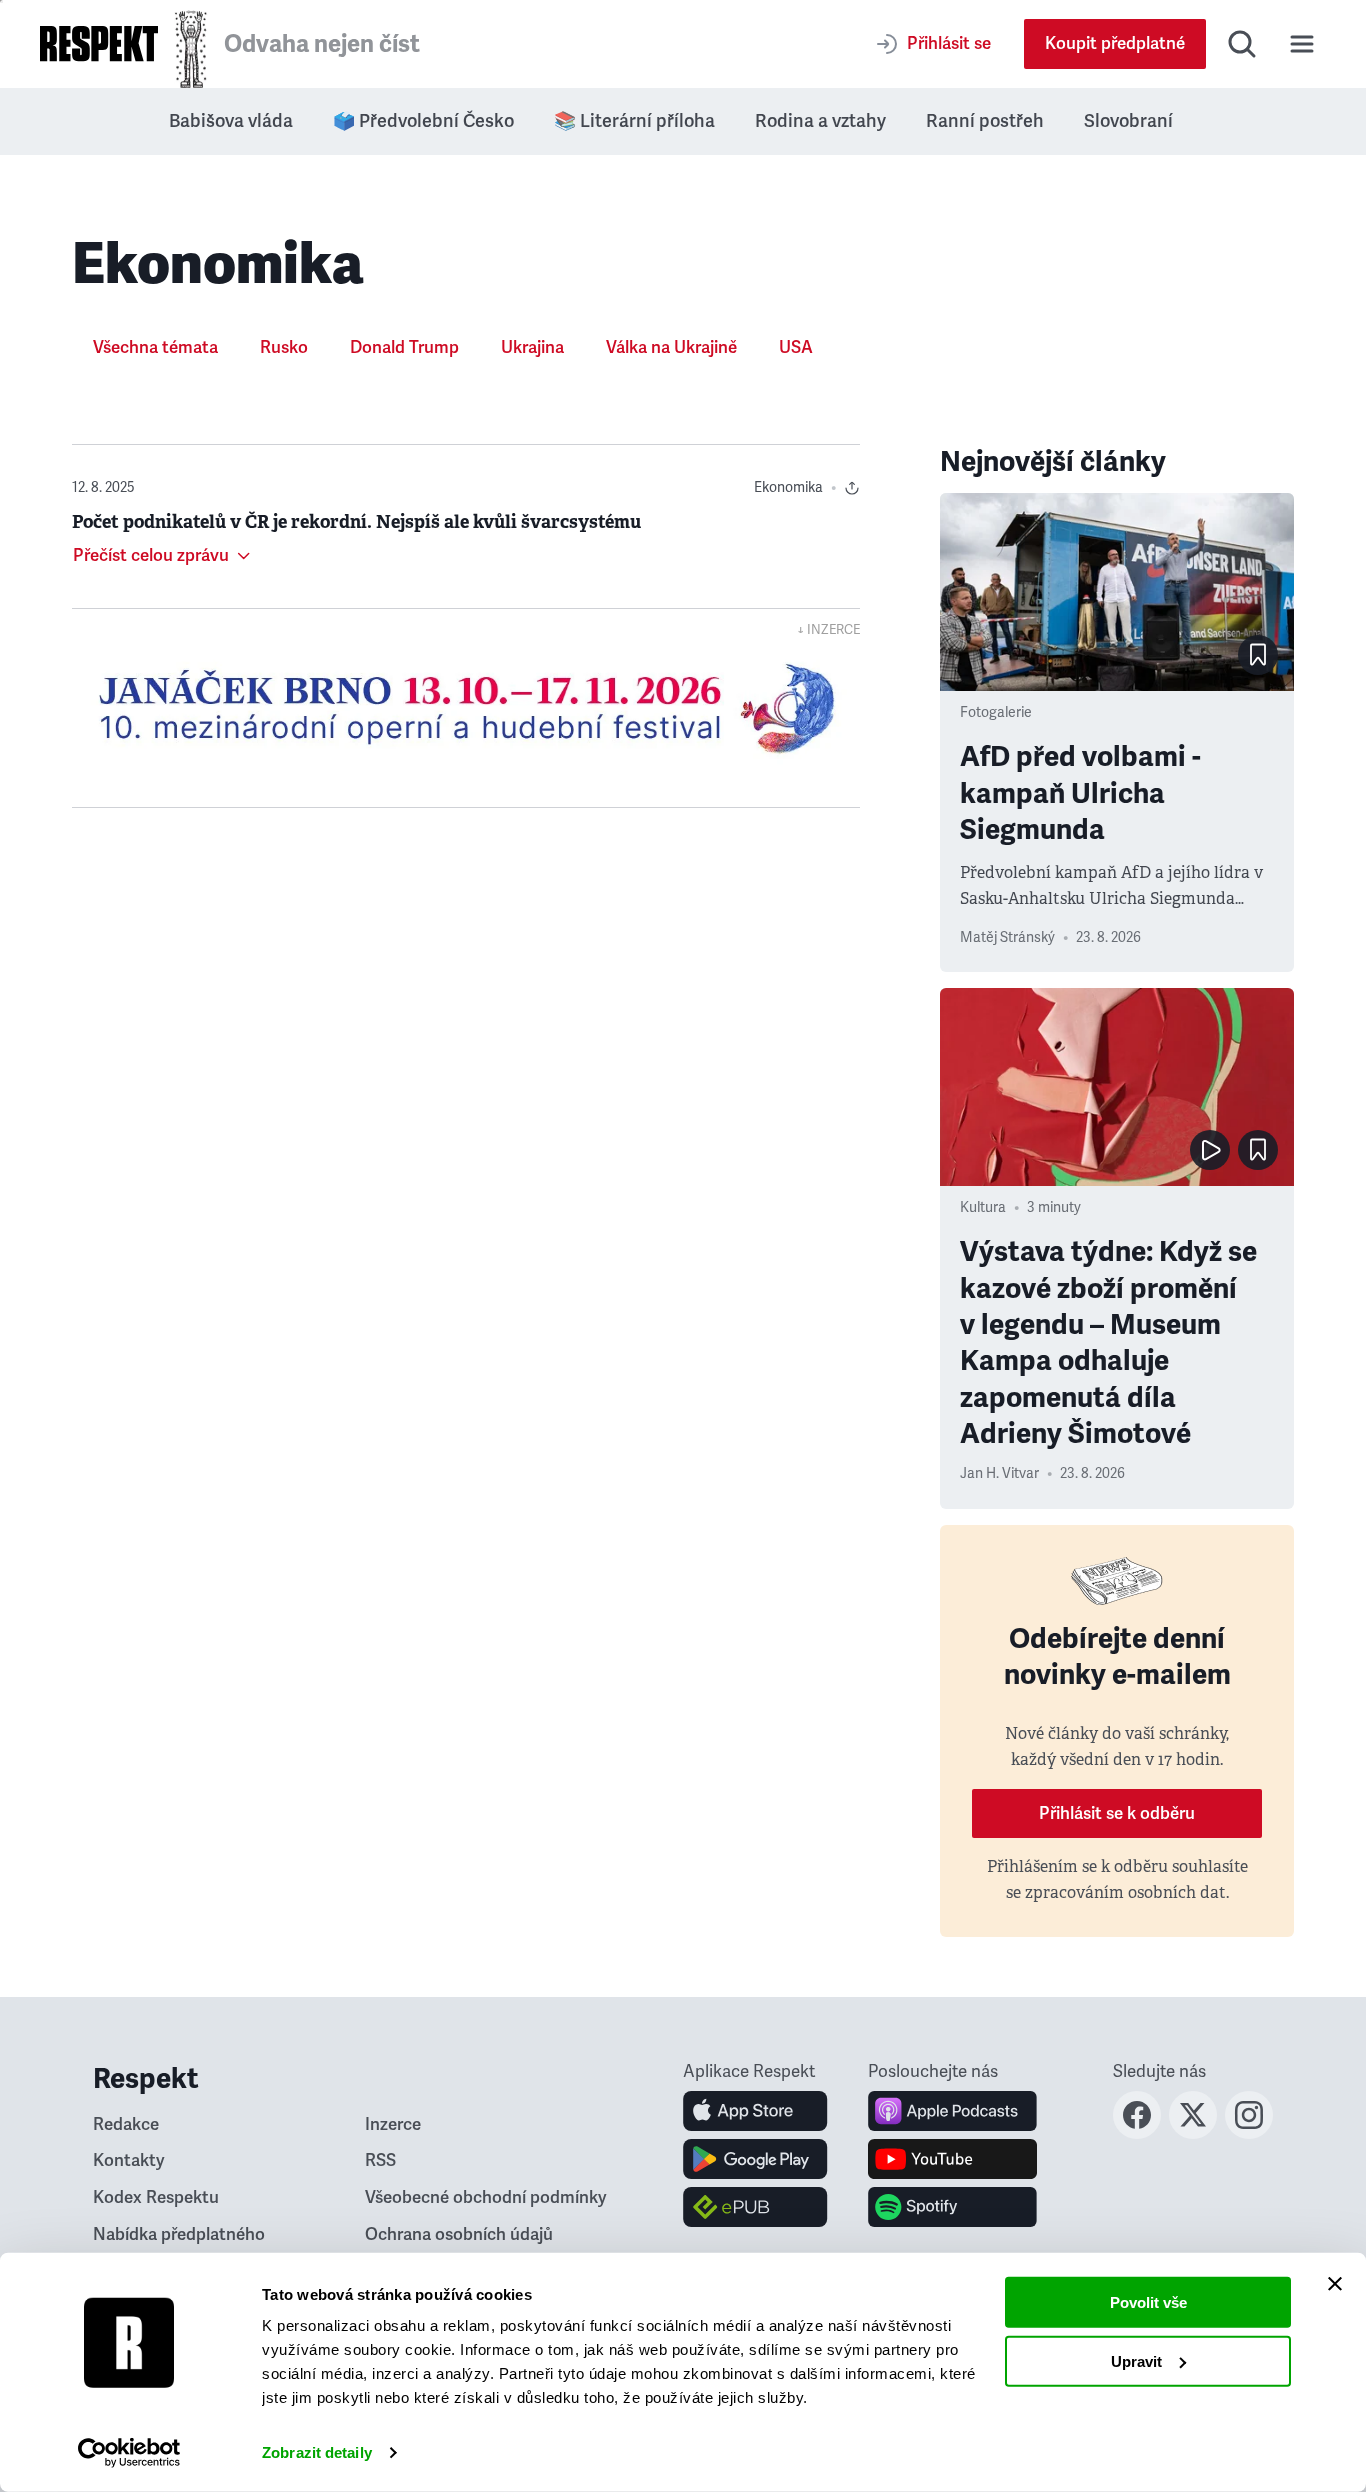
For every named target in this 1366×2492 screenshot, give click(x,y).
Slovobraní (1128, 121)
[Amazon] (755, 2207)
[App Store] (755, 2111)
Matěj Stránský (1007, 937)
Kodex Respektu (156, 2197)
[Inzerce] (466, 708)
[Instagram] (1249, 2133)
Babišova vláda (231, 121)
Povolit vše (1148, 2302)
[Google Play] (755, 2159)
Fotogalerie (996, 712)
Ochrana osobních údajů (459, 2234)
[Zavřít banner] (1335, 2284)
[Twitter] (1193, 2133)
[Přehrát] (1210, 1150)
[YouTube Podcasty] (952, 2159)
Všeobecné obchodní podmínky (486, 2197)
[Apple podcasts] (952, 2111)
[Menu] (1302, 44)
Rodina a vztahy (820, 121)
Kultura (983, 1207)
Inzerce (393, 2124)
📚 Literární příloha (634, 121)
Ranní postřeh (985, 121)
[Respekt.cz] (99, 43)
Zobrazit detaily (317, 2452)
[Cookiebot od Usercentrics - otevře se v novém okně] (129, 2453)
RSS (380, 2160)
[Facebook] (1137, 2133)
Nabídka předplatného (179, 2234)
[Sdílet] (852, 488)
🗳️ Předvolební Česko (423, 121)
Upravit (1136, 2360)
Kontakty (129, 2160)
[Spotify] (952, 2207)
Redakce (126, 2124)
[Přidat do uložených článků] (1258, 655)
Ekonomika (788, 487)
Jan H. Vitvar (999, 1473)
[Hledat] (1242, 44)
